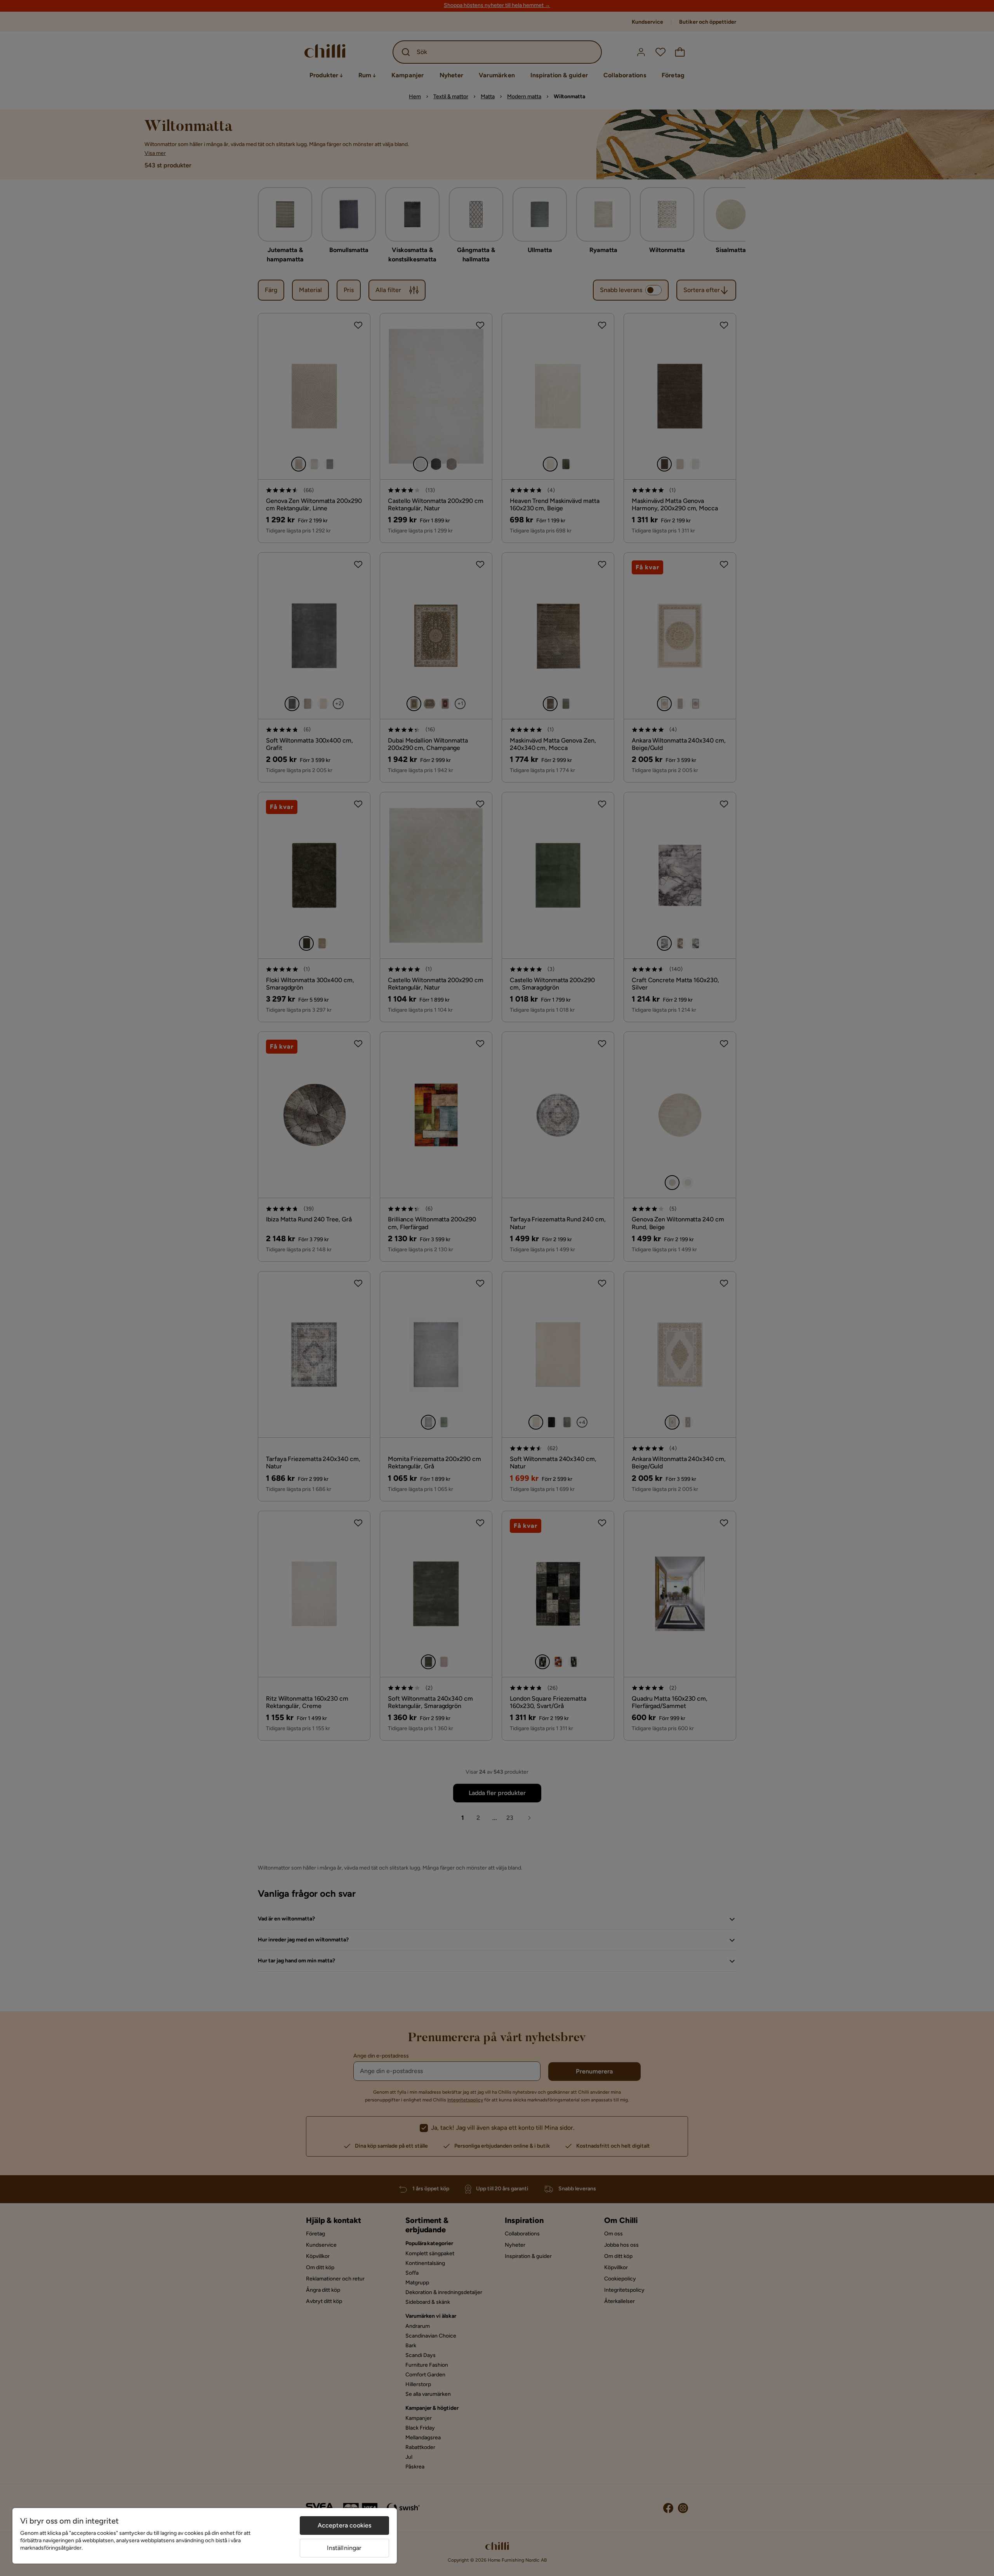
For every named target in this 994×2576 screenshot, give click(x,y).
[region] (205, 2536)
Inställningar (344, 2548)
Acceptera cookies (345, 2525)
